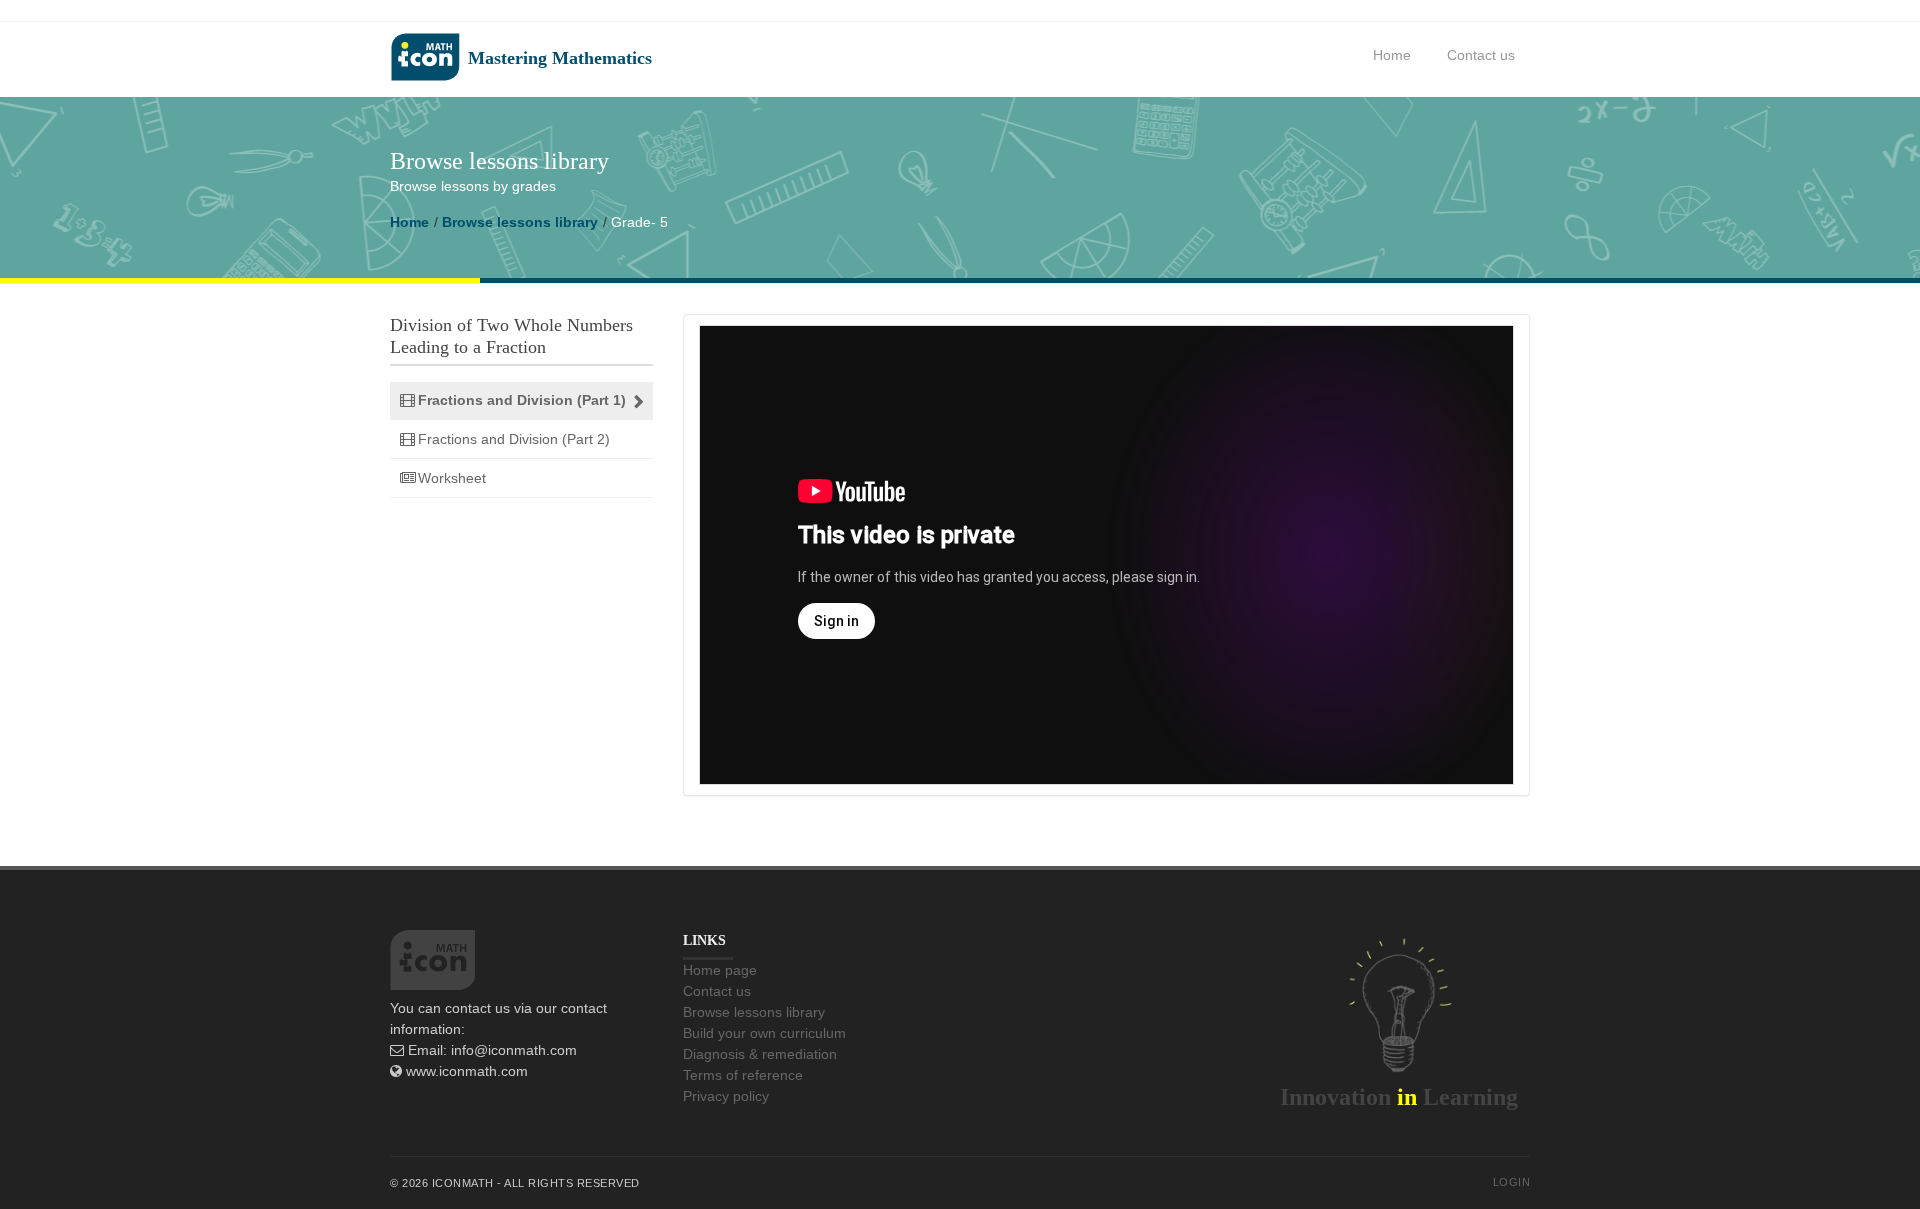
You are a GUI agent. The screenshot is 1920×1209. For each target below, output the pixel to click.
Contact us (1481, 55)
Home (1392, 55)
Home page (720, 970)
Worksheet (452, 478)
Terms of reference (743, 1075)
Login (1512, 1182)
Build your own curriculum (764, 1033)
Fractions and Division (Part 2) (514, 439)
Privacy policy (726, 1096)
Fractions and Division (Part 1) (522, 400)
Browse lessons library (520, 222)
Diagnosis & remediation (760, 1054)
